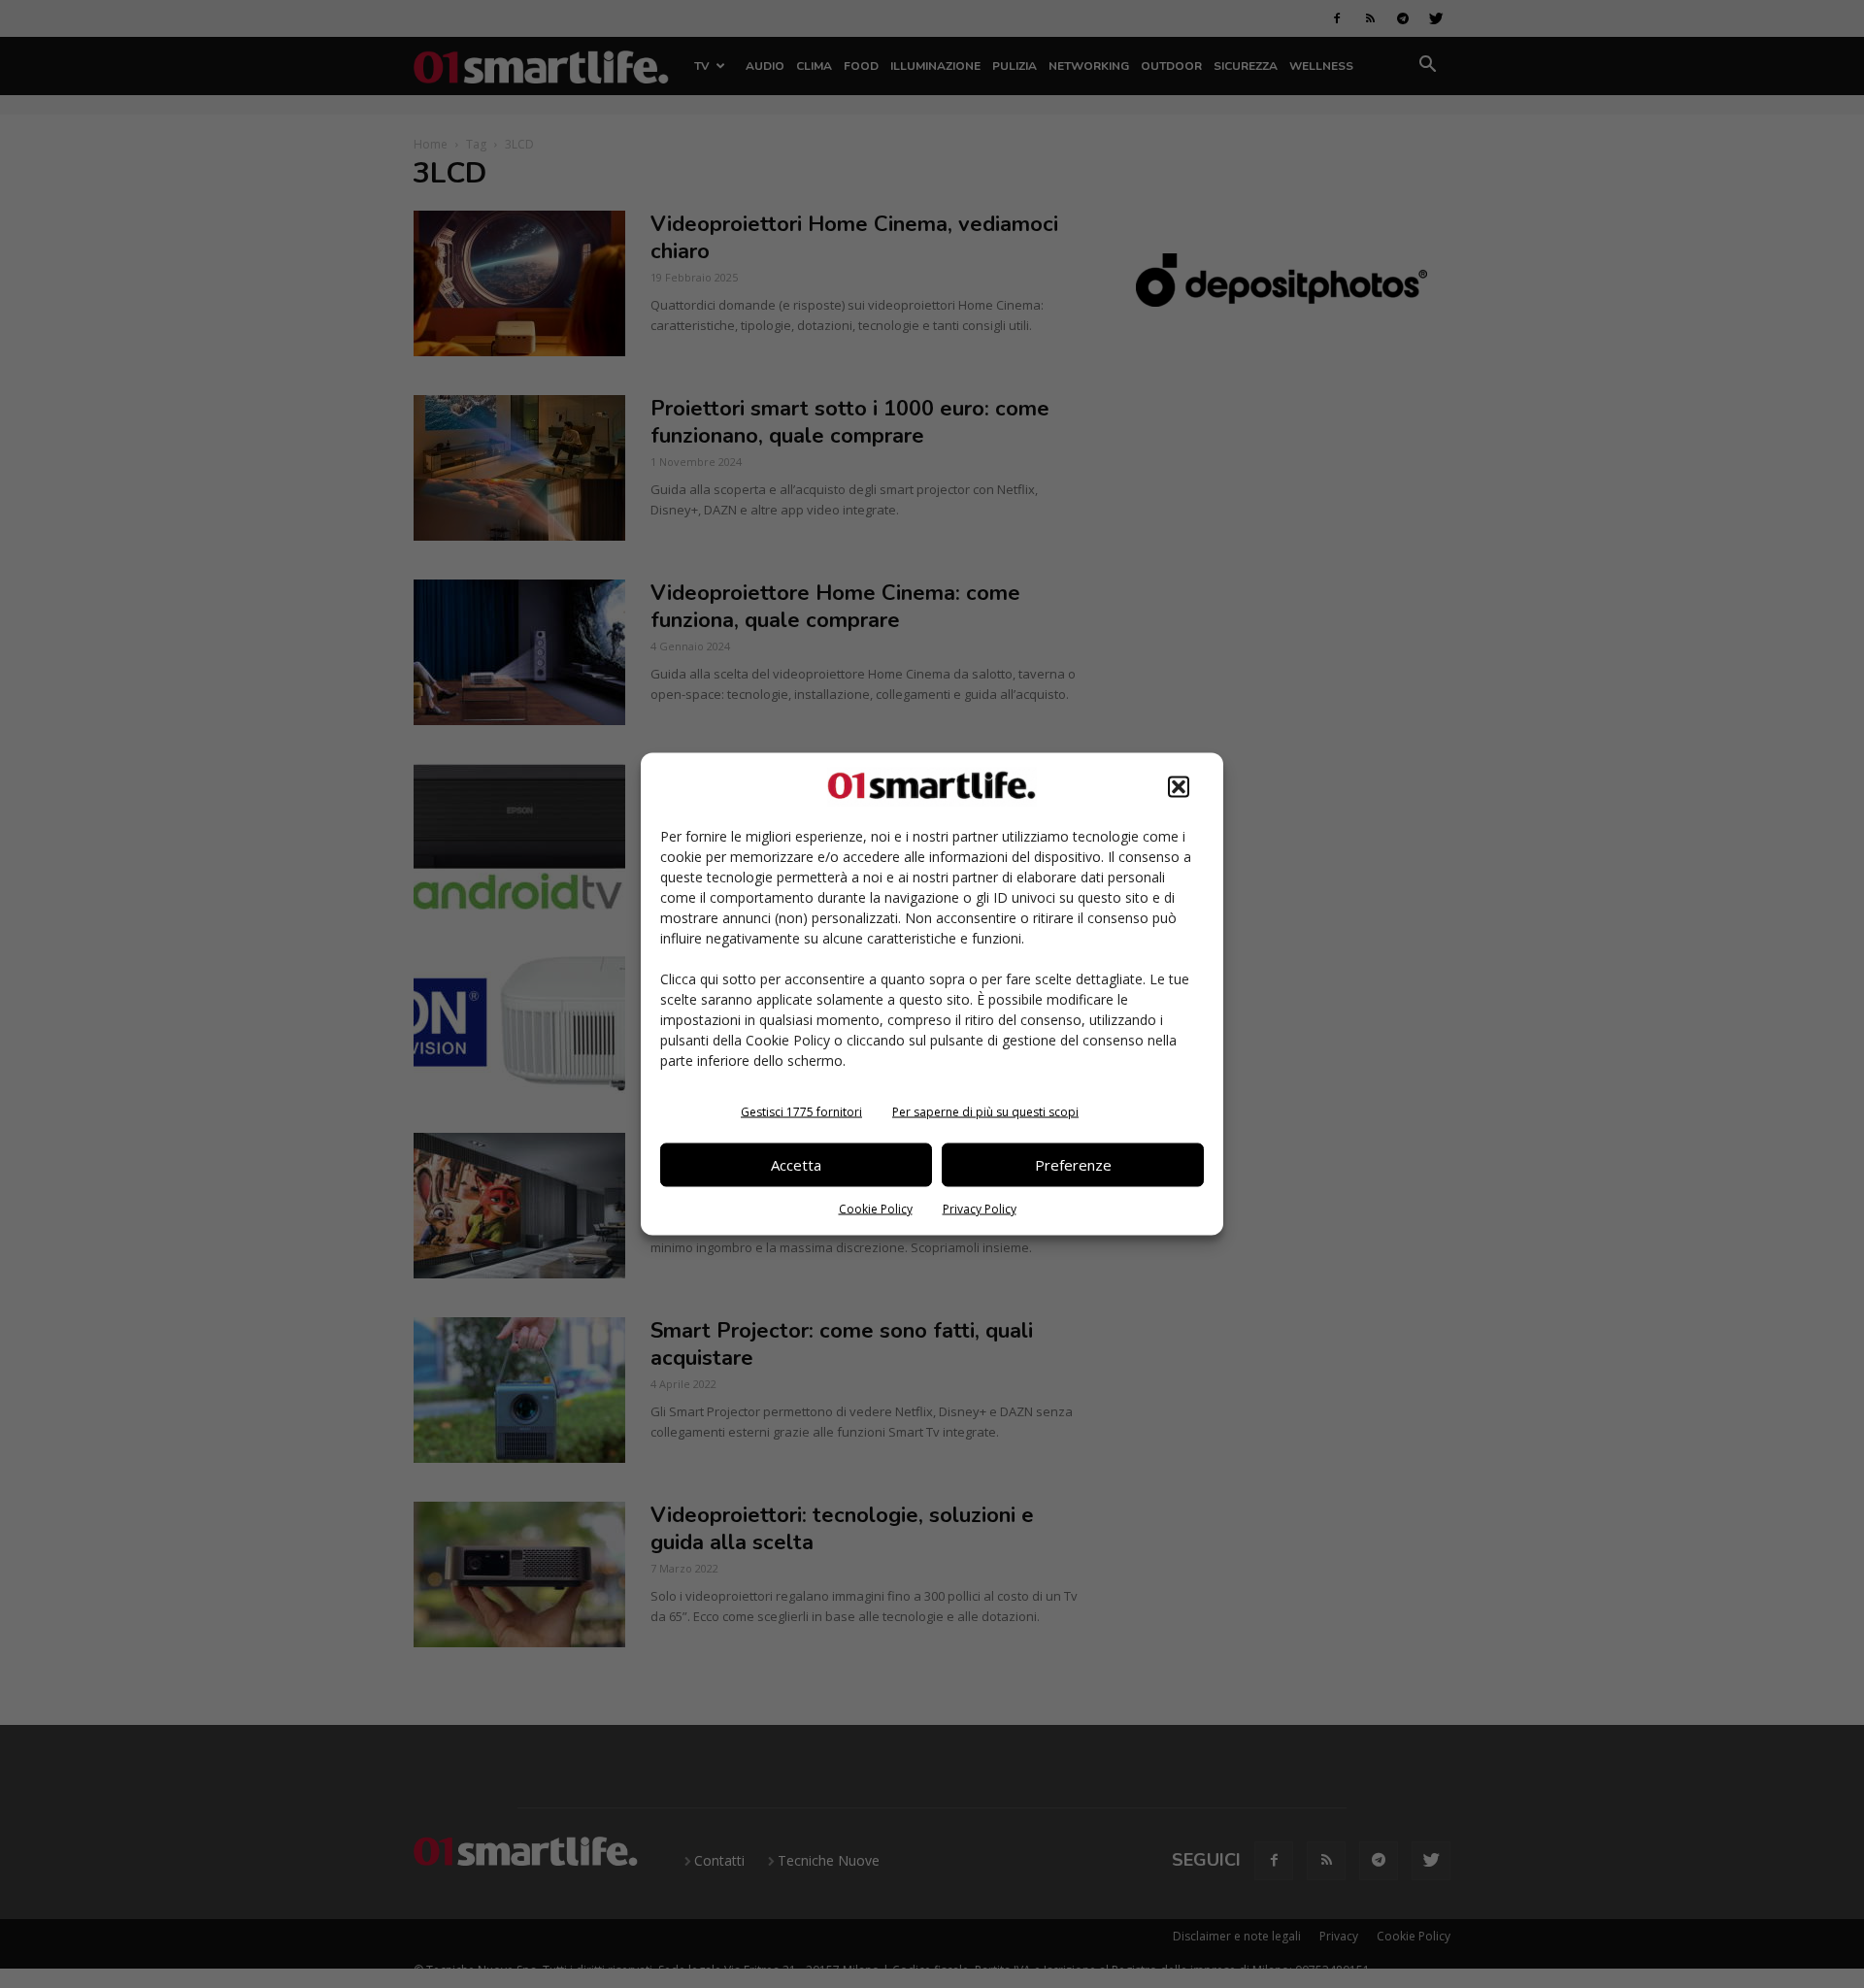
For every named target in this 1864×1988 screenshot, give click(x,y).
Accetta (796, 1165)
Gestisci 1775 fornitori (801, 1111)
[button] (1179, 786)
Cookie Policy (876, 1208)
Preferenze (1073, 1165)
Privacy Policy (980, 1208)
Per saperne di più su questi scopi (985, 1111)
